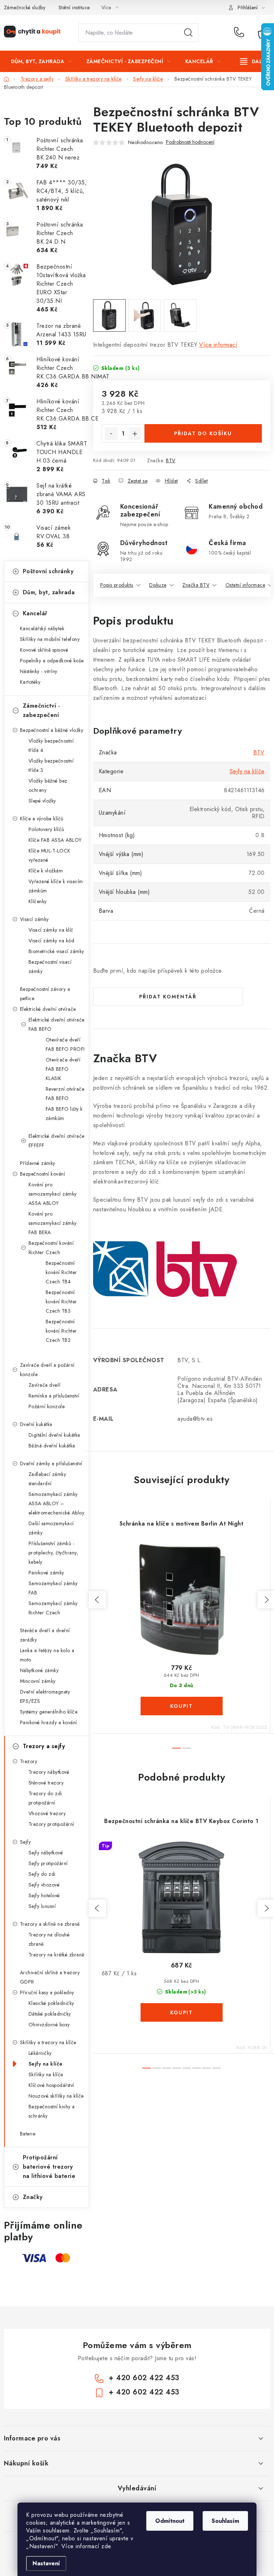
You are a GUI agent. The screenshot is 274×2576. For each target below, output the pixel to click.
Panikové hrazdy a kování (49, 1722)
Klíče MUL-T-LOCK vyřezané (50, 855)
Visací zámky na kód (52, 941)
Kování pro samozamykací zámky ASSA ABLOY (53, 1194)
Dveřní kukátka (36, 1424)
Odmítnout (170, 2521)
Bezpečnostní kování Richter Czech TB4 (61, 1272)
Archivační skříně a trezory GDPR (50, 1977)
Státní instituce (74, 7)
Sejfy (26, 1842)
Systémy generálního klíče (49, 1712)
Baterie (28, 2134)
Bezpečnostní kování (43, 1174)
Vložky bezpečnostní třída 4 (51, 745)
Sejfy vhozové (44, 1885)
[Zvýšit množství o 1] (135, 434)
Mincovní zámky (38, 1681)
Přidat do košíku (203, 433)
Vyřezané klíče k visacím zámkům (56, 886)
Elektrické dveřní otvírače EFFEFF (57, 1141)
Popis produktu (117, 585)
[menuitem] (41, 61)
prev (97, 1600)
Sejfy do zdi (42, 1874)
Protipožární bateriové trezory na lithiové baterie (49, 2167)
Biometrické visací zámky (56, 951)
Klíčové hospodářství (51, 2085)
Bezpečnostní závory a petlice (45, 994)
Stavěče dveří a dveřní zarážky (45, 1635)
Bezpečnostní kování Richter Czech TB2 (61, 1331)
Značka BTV (196, 585)
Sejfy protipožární (48, 1863)
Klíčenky (38, 901)
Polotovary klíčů (46, 829)
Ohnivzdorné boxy (49, 2025)
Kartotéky (30, 682)
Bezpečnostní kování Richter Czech (51, 1248)
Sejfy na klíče (46, 2064)
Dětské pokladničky (50, 2014)
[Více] (253, 61)
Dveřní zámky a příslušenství (51, 1463)
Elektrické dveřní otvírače (48, 1009)
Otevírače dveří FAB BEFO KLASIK (63, 1069)
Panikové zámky (46, 1573)
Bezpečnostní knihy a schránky (52, 2111)
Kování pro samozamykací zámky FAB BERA (53, 1223)
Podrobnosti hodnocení (190, 142)
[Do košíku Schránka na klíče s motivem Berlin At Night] (182, 1706)
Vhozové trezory (47, 1813)
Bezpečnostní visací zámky (50, 967)
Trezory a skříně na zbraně (50, 1924)
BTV (171, 460)
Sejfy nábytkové (46, 1853)
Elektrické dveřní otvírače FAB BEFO (57, 1024)
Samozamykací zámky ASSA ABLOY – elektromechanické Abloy (57, 1503)
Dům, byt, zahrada (49, 592)
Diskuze (158, 585)
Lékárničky (40, 2053)
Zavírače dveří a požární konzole (47, 1370)
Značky (33, 2197)
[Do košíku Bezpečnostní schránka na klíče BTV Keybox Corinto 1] (182, 2012)
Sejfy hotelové (44, 1895)
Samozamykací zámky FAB (53, 1588)
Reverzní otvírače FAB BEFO (65, 1094)
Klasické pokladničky (51, 2003)
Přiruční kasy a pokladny (47, 1992)
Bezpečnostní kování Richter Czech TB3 (61, 1302)
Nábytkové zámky (39, 1670)
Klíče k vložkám (46, 871)
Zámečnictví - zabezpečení (42, 710)
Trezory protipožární (51, 1824)
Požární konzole (47, 1406)
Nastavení (46, 2563)
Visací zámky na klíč (51, 930)
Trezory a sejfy (44, 1746)
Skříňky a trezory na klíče (48, 2042)
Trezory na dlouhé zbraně (49, 1939)
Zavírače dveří (45, 1385)
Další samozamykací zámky (51, 1528)
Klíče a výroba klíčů (42, 819)
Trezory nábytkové (49, 1772)
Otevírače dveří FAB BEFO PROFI (65, 1044)
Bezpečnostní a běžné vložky (52, 730)
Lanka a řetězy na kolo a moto (47, 1655)
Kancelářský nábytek (42, 628)
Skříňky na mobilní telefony (50, 639)
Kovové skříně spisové (44, 650)
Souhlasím (225, 2521)
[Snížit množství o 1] (111, 434)
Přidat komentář (168, 997)
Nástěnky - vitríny (39, 671)
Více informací (218, 345)
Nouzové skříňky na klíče (56, 2096)
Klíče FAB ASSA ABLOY (55, 840)
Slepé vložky (42, 801)
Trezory (29, 1761)
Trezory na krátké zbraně (57, 1955)
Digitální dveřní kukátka (54, 1435)
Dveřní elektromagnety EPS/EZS (45, 1696)
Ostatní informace (245, 585)
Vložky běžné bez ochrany (48, 785)
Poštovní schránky (48, 571)
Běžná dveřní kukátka (52, 1446)
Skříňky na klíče (46, 2074)
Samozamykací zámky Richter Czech (53, 1608)
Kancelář (35, 613)
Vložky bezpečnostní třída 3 (51, 765)
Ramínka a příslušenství (54, 1396)
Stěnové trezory (46, 1783)
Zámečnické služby (25, 7)
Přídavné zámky (38, 1163)
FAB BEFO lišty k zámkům (64, 1114)
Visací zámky (34, 919)
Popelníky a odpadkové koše (52, 661)
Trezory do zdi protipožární (45, 1798)
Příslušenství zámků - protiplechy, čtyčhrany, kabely (54, 1553)
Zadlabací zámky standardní (47, 1479)
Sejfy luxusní (42, 1906)
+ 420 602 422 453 (241, 33)
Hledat (188, 33)
